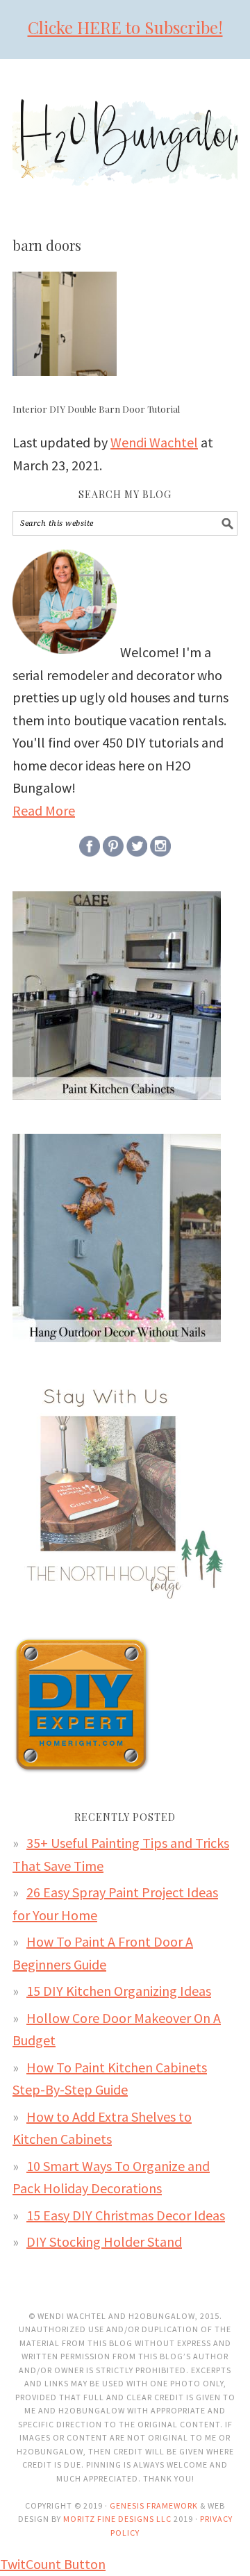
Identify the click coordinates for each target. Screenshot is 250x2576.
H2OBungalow (125, 130)
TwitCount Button (53, 2564)
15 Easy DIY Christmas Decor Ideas (126, 2215)
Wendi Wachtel (154, 442)
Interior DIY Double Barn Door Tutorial (96, 409)
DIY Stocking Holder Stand (104, 2241)
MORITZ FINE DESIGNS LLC (117, 2519)
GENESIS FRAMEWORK (154, 2505)
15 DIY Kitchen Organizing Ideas (119, 1991)
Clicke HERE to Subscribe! (125, 27)
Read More (44, 810)
